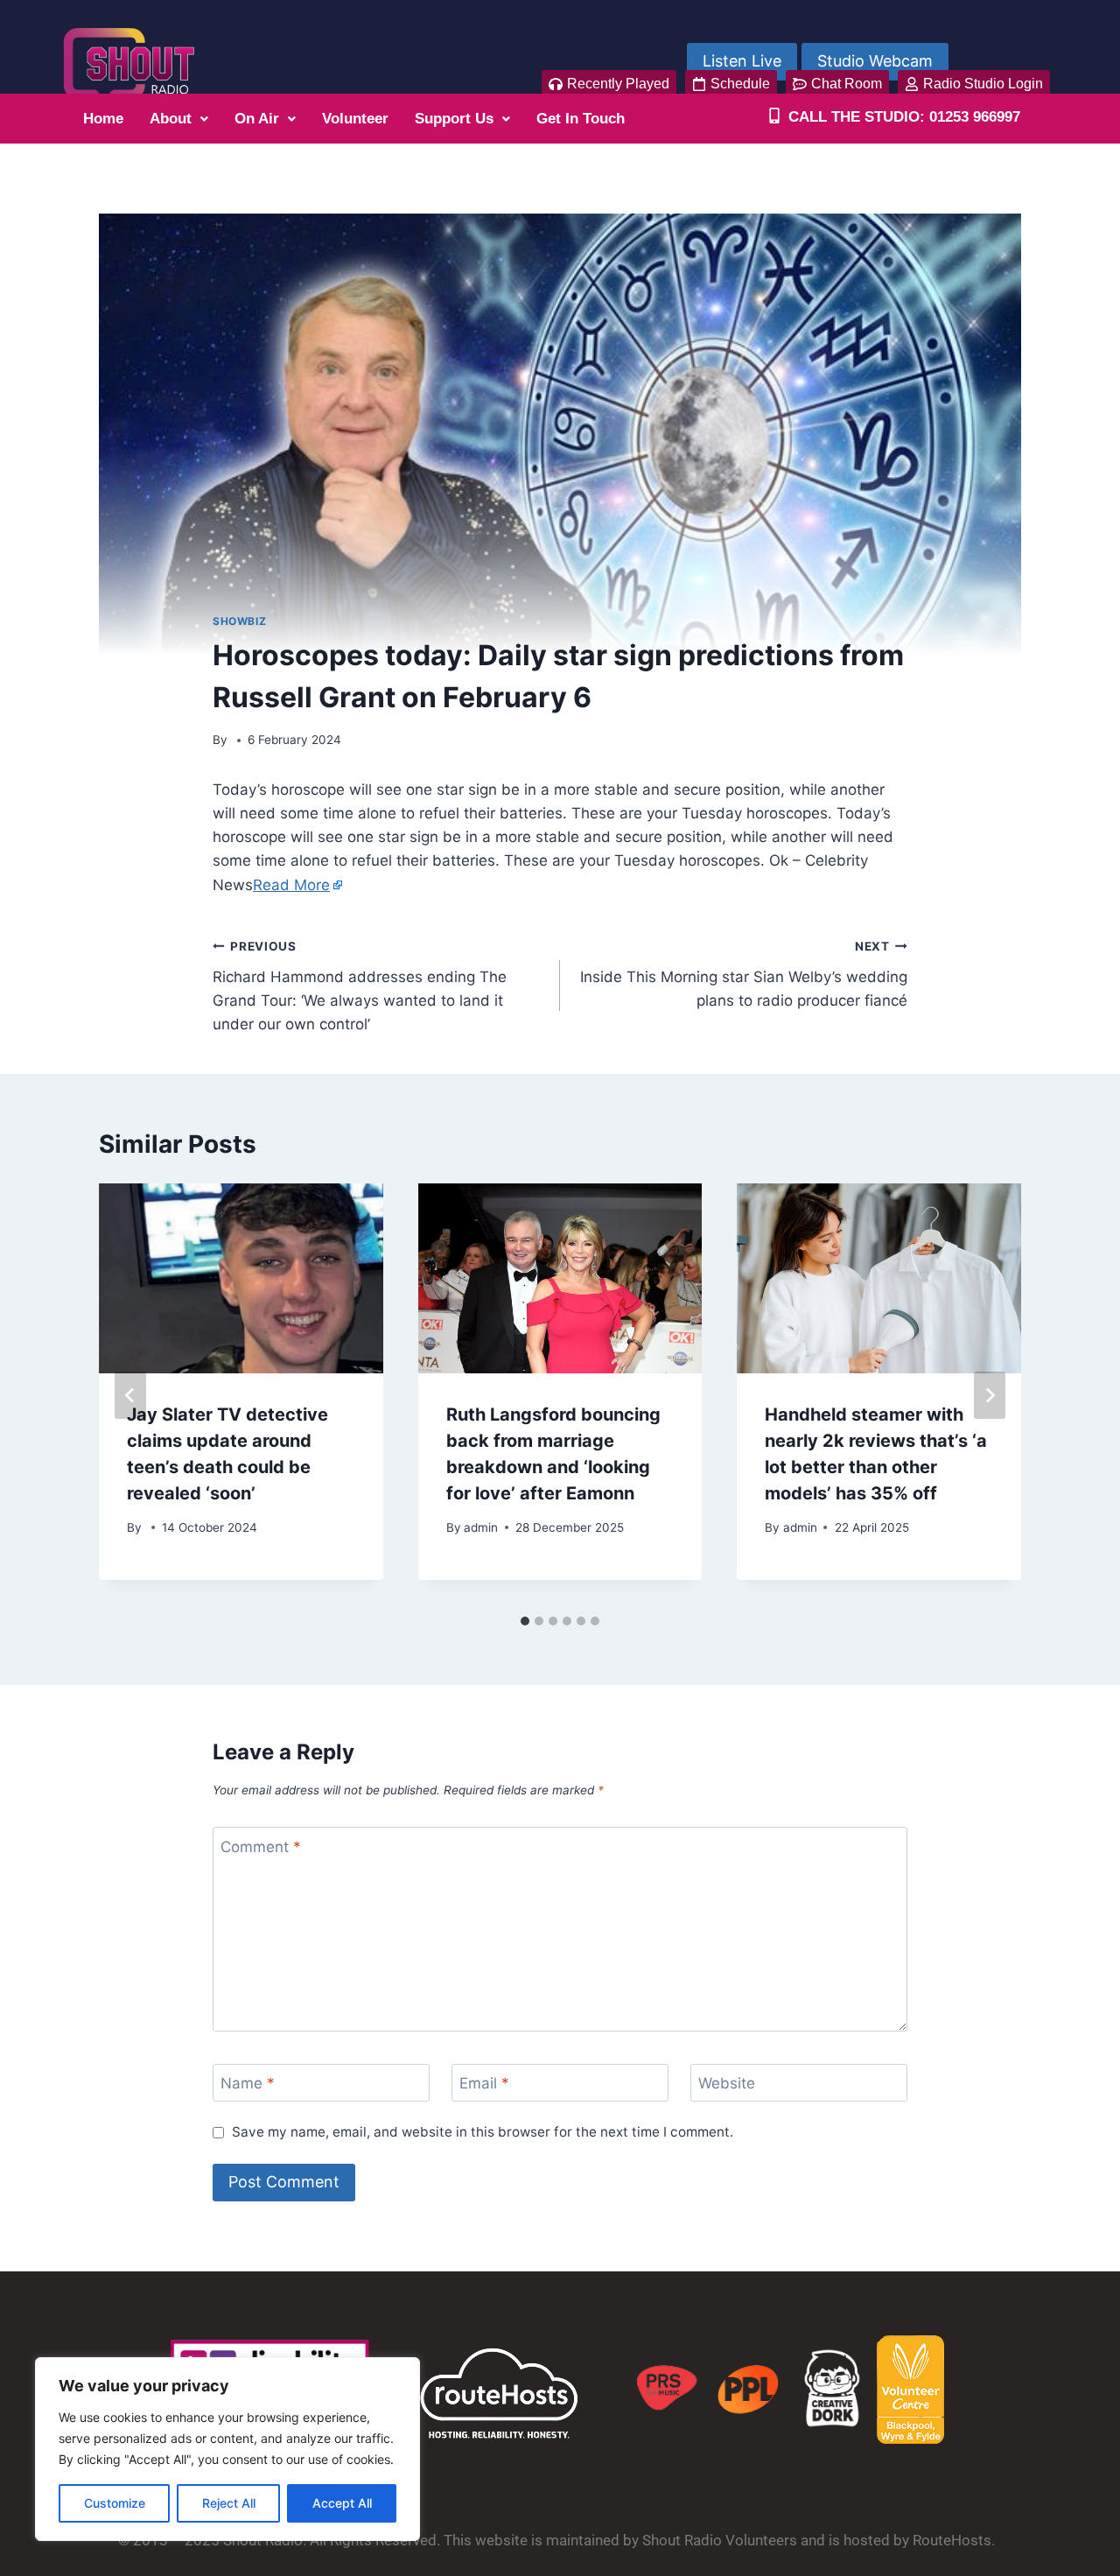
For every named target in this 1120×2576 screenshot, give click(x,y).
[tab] (525, 1621)
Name (248, 2083)
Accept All (342, 2503)
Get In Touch (581, 119)
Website (727, 2083)
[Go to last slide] (130, 1395)
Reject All (229, 2503)
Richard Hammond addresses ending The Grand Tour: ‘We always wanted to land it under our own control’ (360, 986)
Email (484, 2083)
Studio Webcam (875, 61)
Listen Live (742, 61)
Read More (291, 885)
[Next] (990, 1395)
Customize (115, 2503)
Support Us (454, 119)
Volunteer (355, 119)
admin (481, 1527)
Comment (261, 1846)
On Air (257, 119)
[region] (227, 2449)
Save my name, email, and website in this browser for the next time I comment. (483, 2132)
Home (103, 119)
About (171, 119)
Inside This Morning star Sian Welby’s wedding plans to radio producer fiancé (744, 974)
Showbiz (239, 621)
